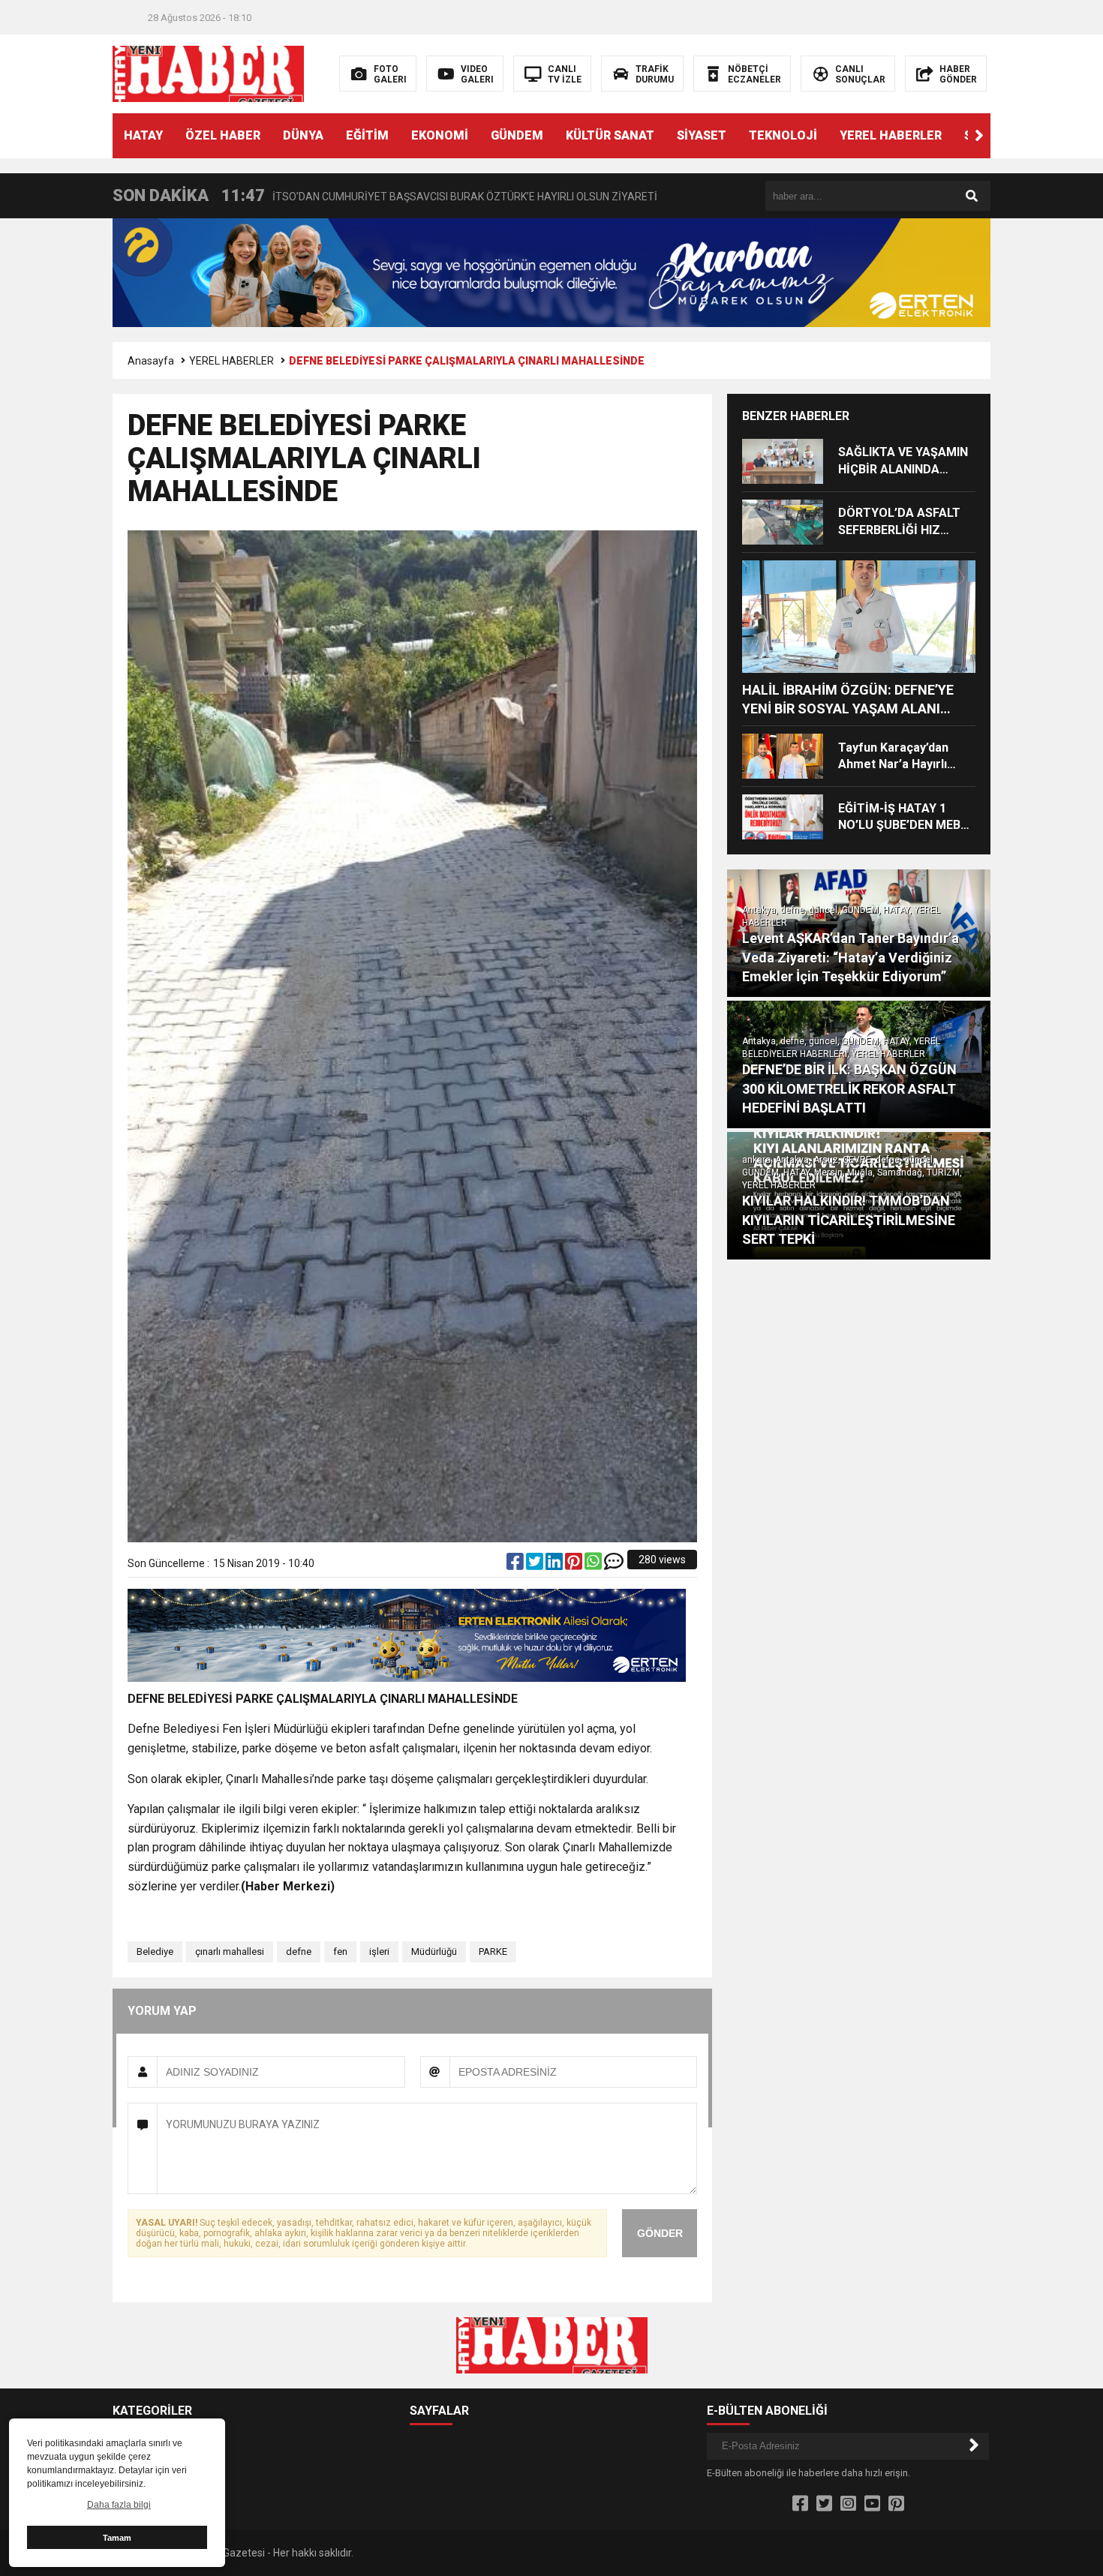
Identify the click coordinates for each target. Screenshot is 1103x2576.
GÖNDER (660, 2233)
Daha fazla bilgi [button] (119, 2505)
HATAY (143, 135)
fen (340, 1952)
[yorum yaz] (614, 1565)
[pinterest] (575, 1565)
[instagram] (848, 2504)
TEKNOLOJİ (783, 135)
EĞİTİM (367, 135)
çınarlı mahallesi (230, 1952)
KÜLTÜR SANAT (610, 135)
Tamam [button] (117, 2538)
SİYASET (702, 135)
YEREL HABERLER (891, 135)
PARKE (493, 1952)
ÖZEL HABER (223, 135)
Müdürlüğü (434, 1952)
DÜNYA (303, 135)
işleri (379, 1952)
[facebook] (516, 1565)
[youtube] (872, 2504)
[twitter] (536, 1565)
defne (299, 1952)
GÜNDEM (517, 135)
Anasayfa (151, 361)
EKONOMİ (440, 135)
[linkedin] (555, 1565)
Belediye (155, 1952)
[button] (979, 136)
